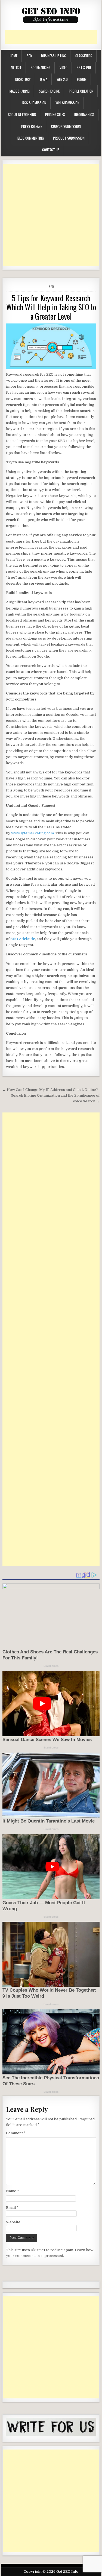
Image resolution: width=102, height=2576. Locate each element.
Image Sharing (19, 91)
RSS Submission (34, 103)
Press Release (32, 126)
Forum (82, 79)
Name (13, 2191)
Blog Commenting (31, 138)
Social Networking (22, 114)
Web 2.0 (62, 79)
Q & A (44, 79)
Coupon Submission (66, 126)
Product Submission (69, 138)
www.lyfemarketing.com (33, 833)
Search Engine (49, 91)
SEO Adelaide (23, 939)
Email (12, 2208)
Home (14, 56)
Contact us (51, 150)
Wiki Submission (67, 103)
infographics (84, 114)
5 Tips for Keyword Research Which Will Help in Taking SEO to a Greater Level (51, 307)
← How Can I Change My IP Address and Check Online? (50, 1090)
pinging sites (55, 114)
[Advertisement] (54, 37)
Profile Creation (81, 91)
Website (13, 2222)
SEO (29, 56)
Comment (16, 2133)
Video (64, 67)
